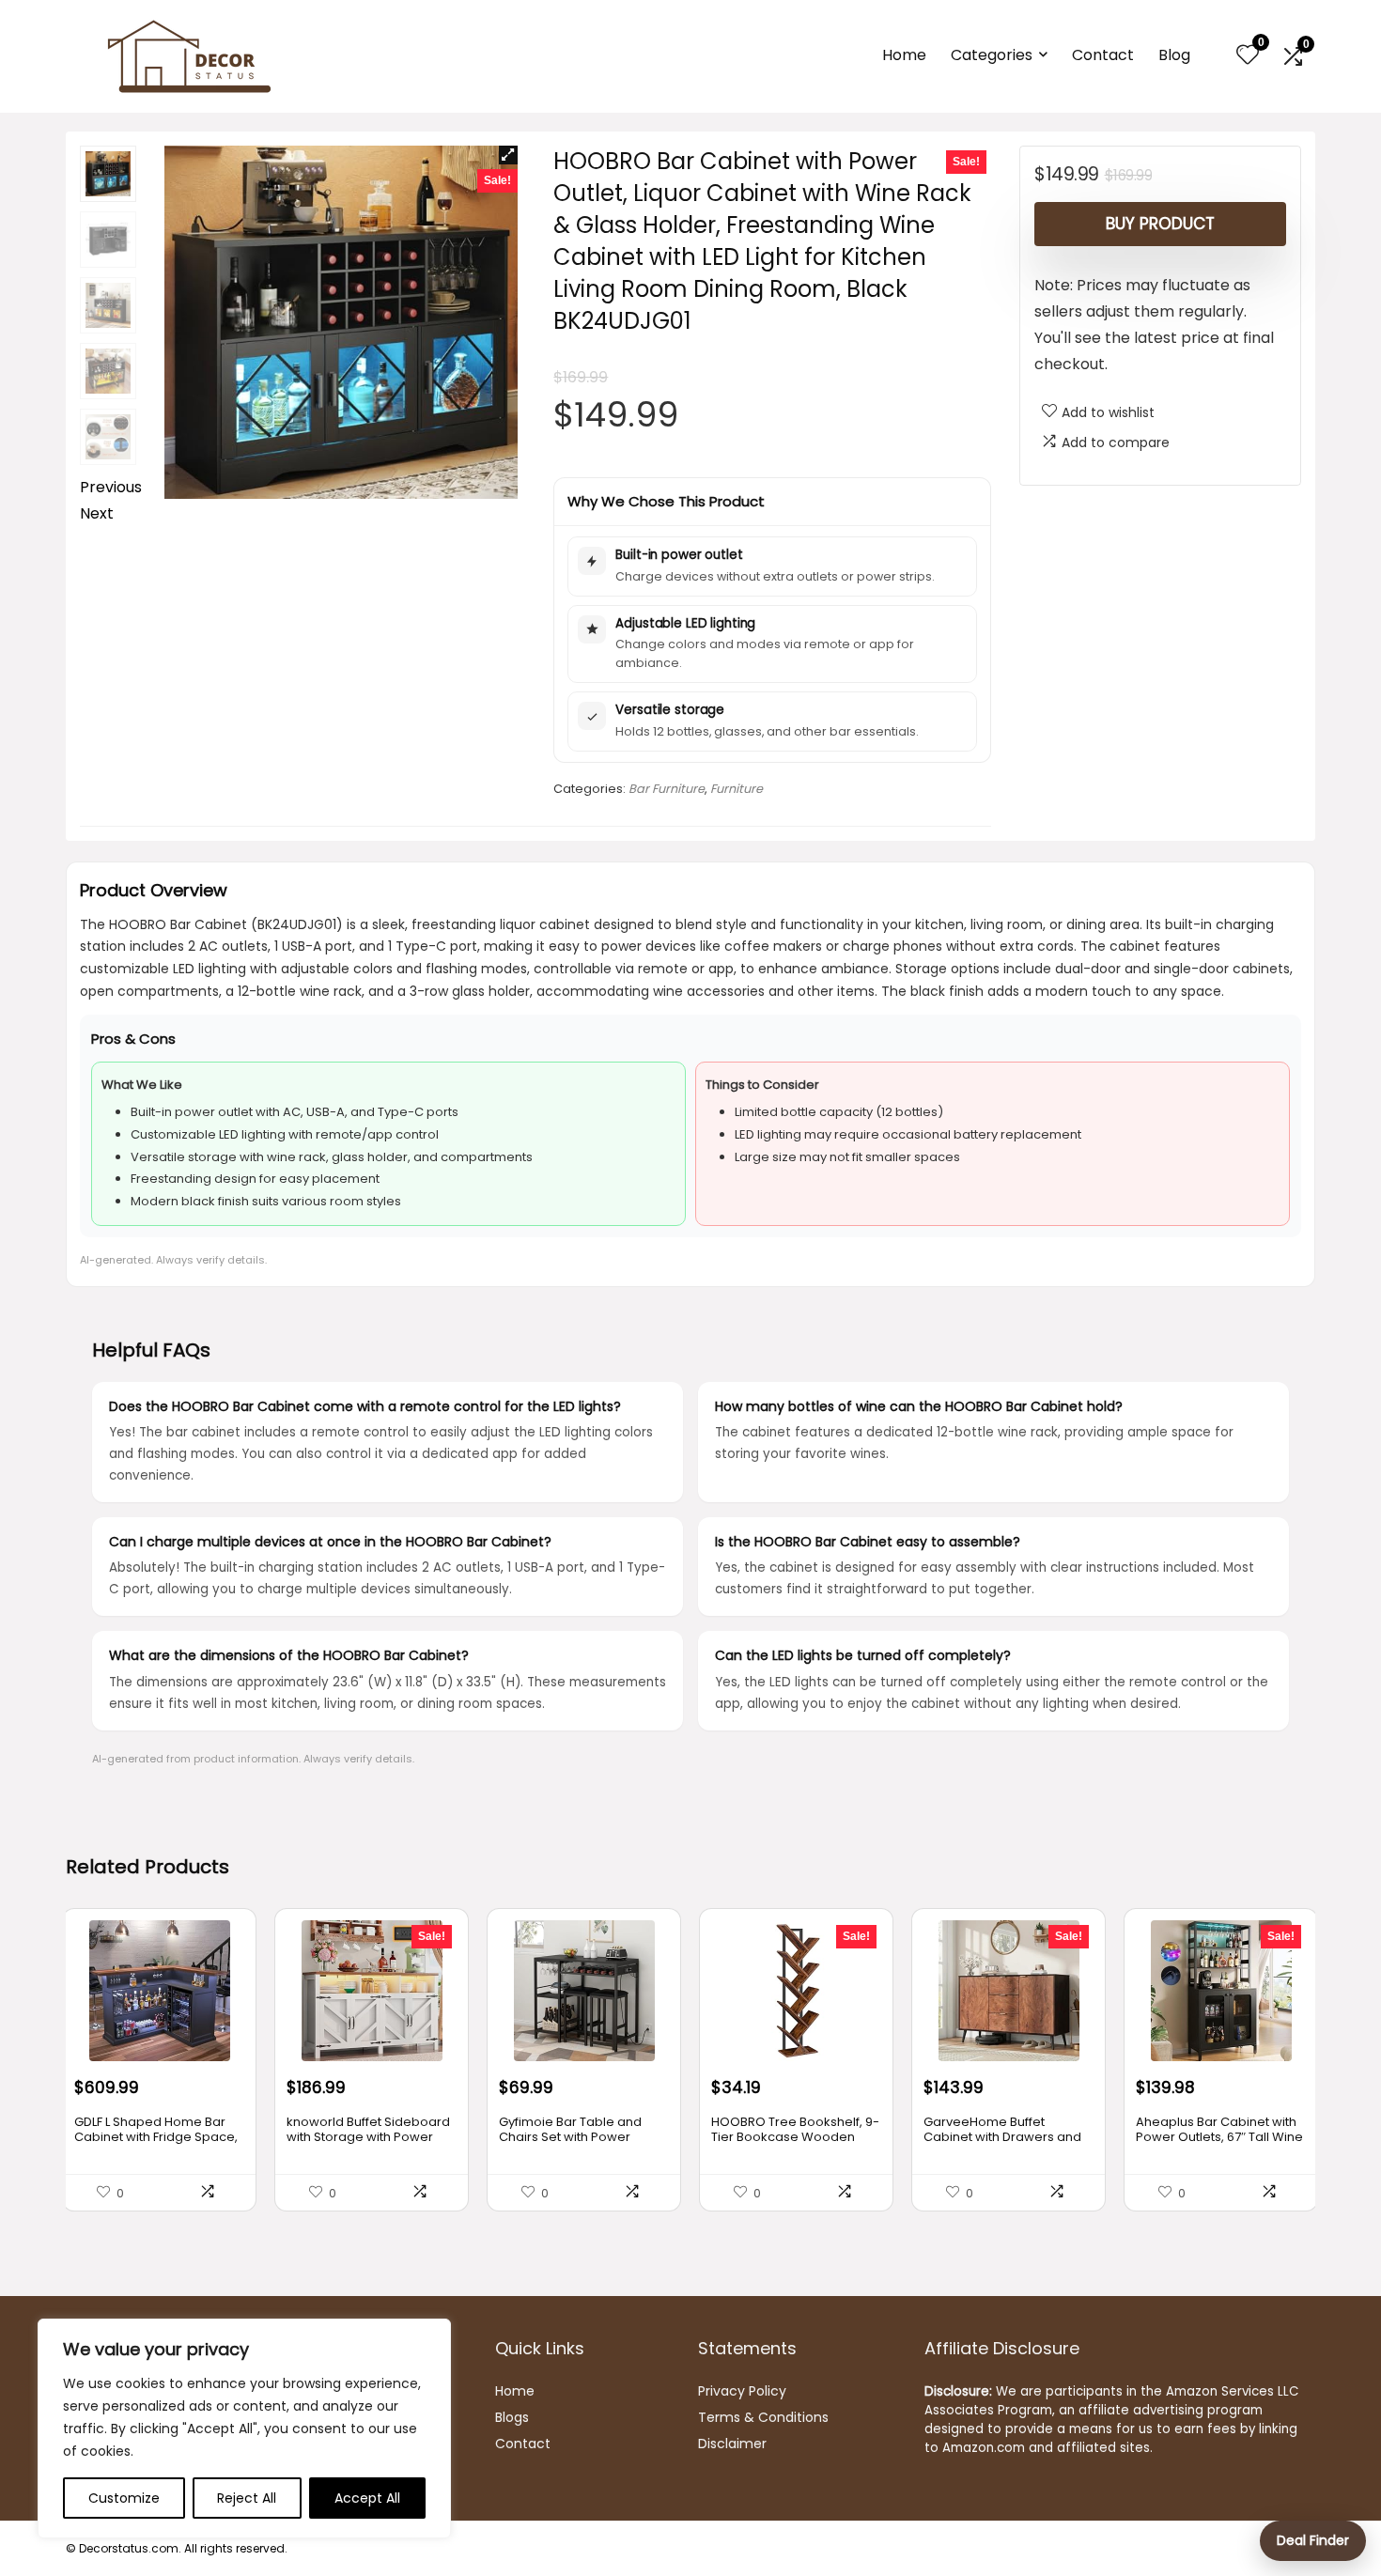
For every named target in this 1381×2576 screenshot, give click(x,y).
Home (904, 55)
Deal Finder (1313, 2540)
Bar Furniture (667, 789)
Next (97, 513)
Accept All (367, 2498)
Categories (992, 55)
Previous (111, 487)
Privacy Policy (742, 2391)
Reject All (247, 2498)
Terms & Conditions (763, 2417)
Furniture (737, 789)
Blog (1174, 55)
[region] (244, 2429)
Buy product (1160, 224)
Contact (1103, 55)
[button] (508, 155)
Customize (124, 2498)
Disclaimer (732, 2444)
